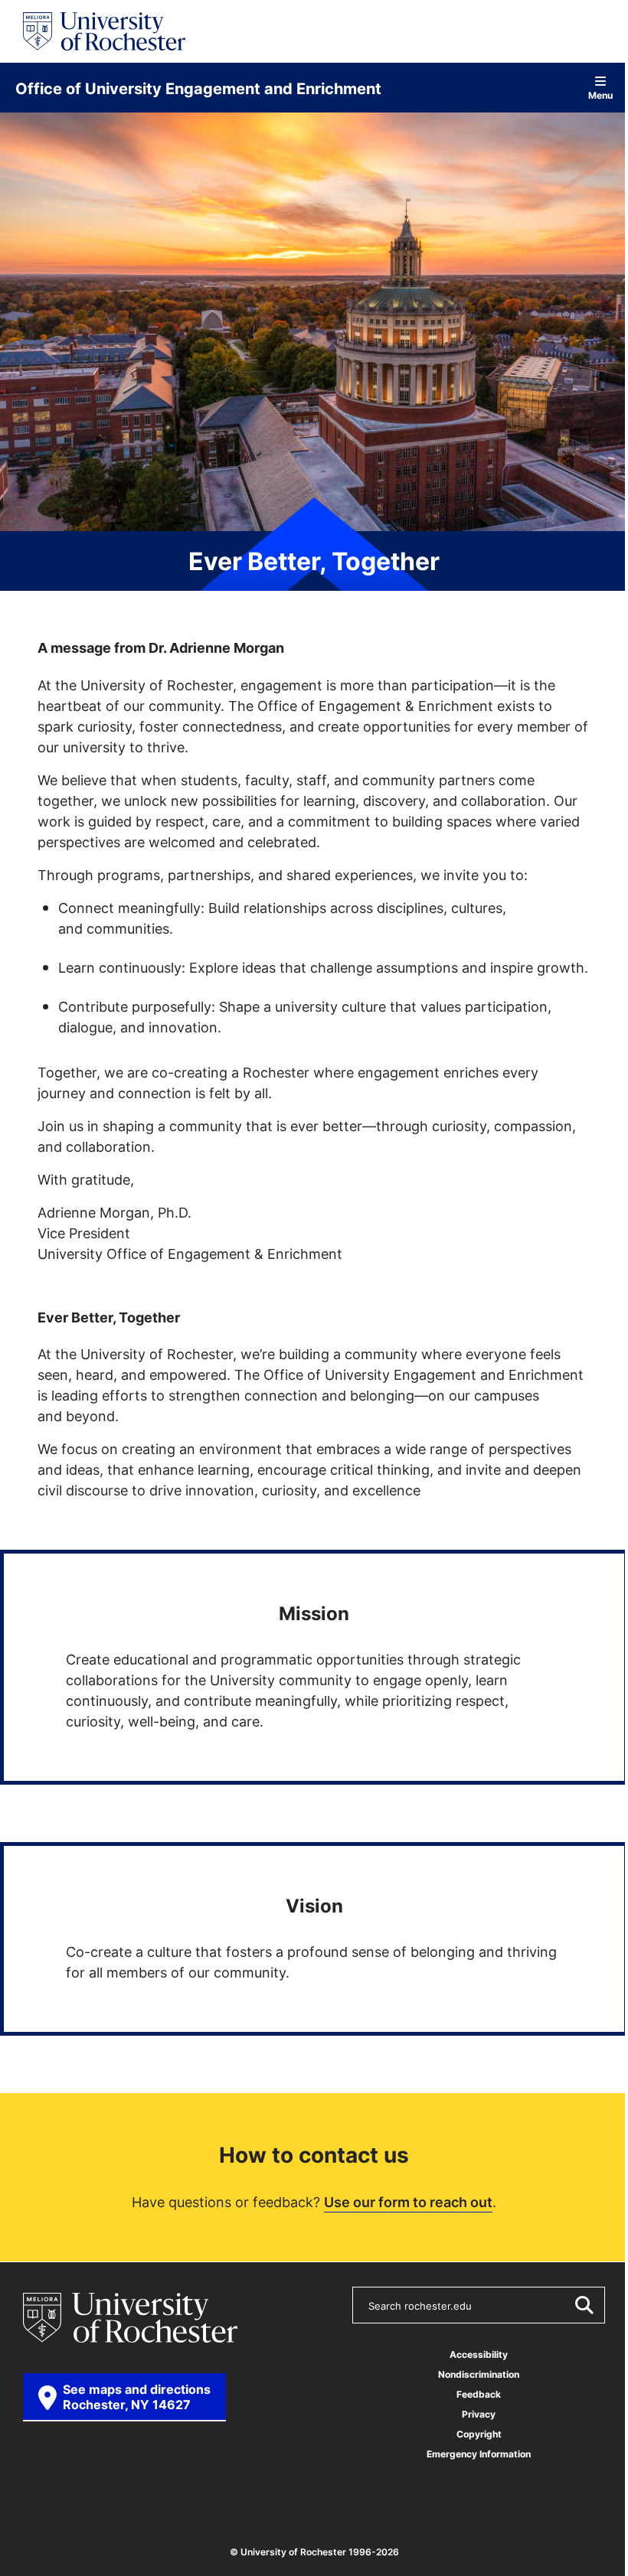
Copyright (479, 2434)
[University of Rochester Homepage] (104, 31)
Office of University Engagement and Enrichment (198, 88)
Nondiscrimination (479, 2374)
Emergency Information (479, 2454)
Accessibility (479, 2354)
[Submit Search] (584, 2305)
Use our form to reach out (408, 2202)
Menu (600, 95)
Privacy (479, 2414)
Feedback (479, 2394)
